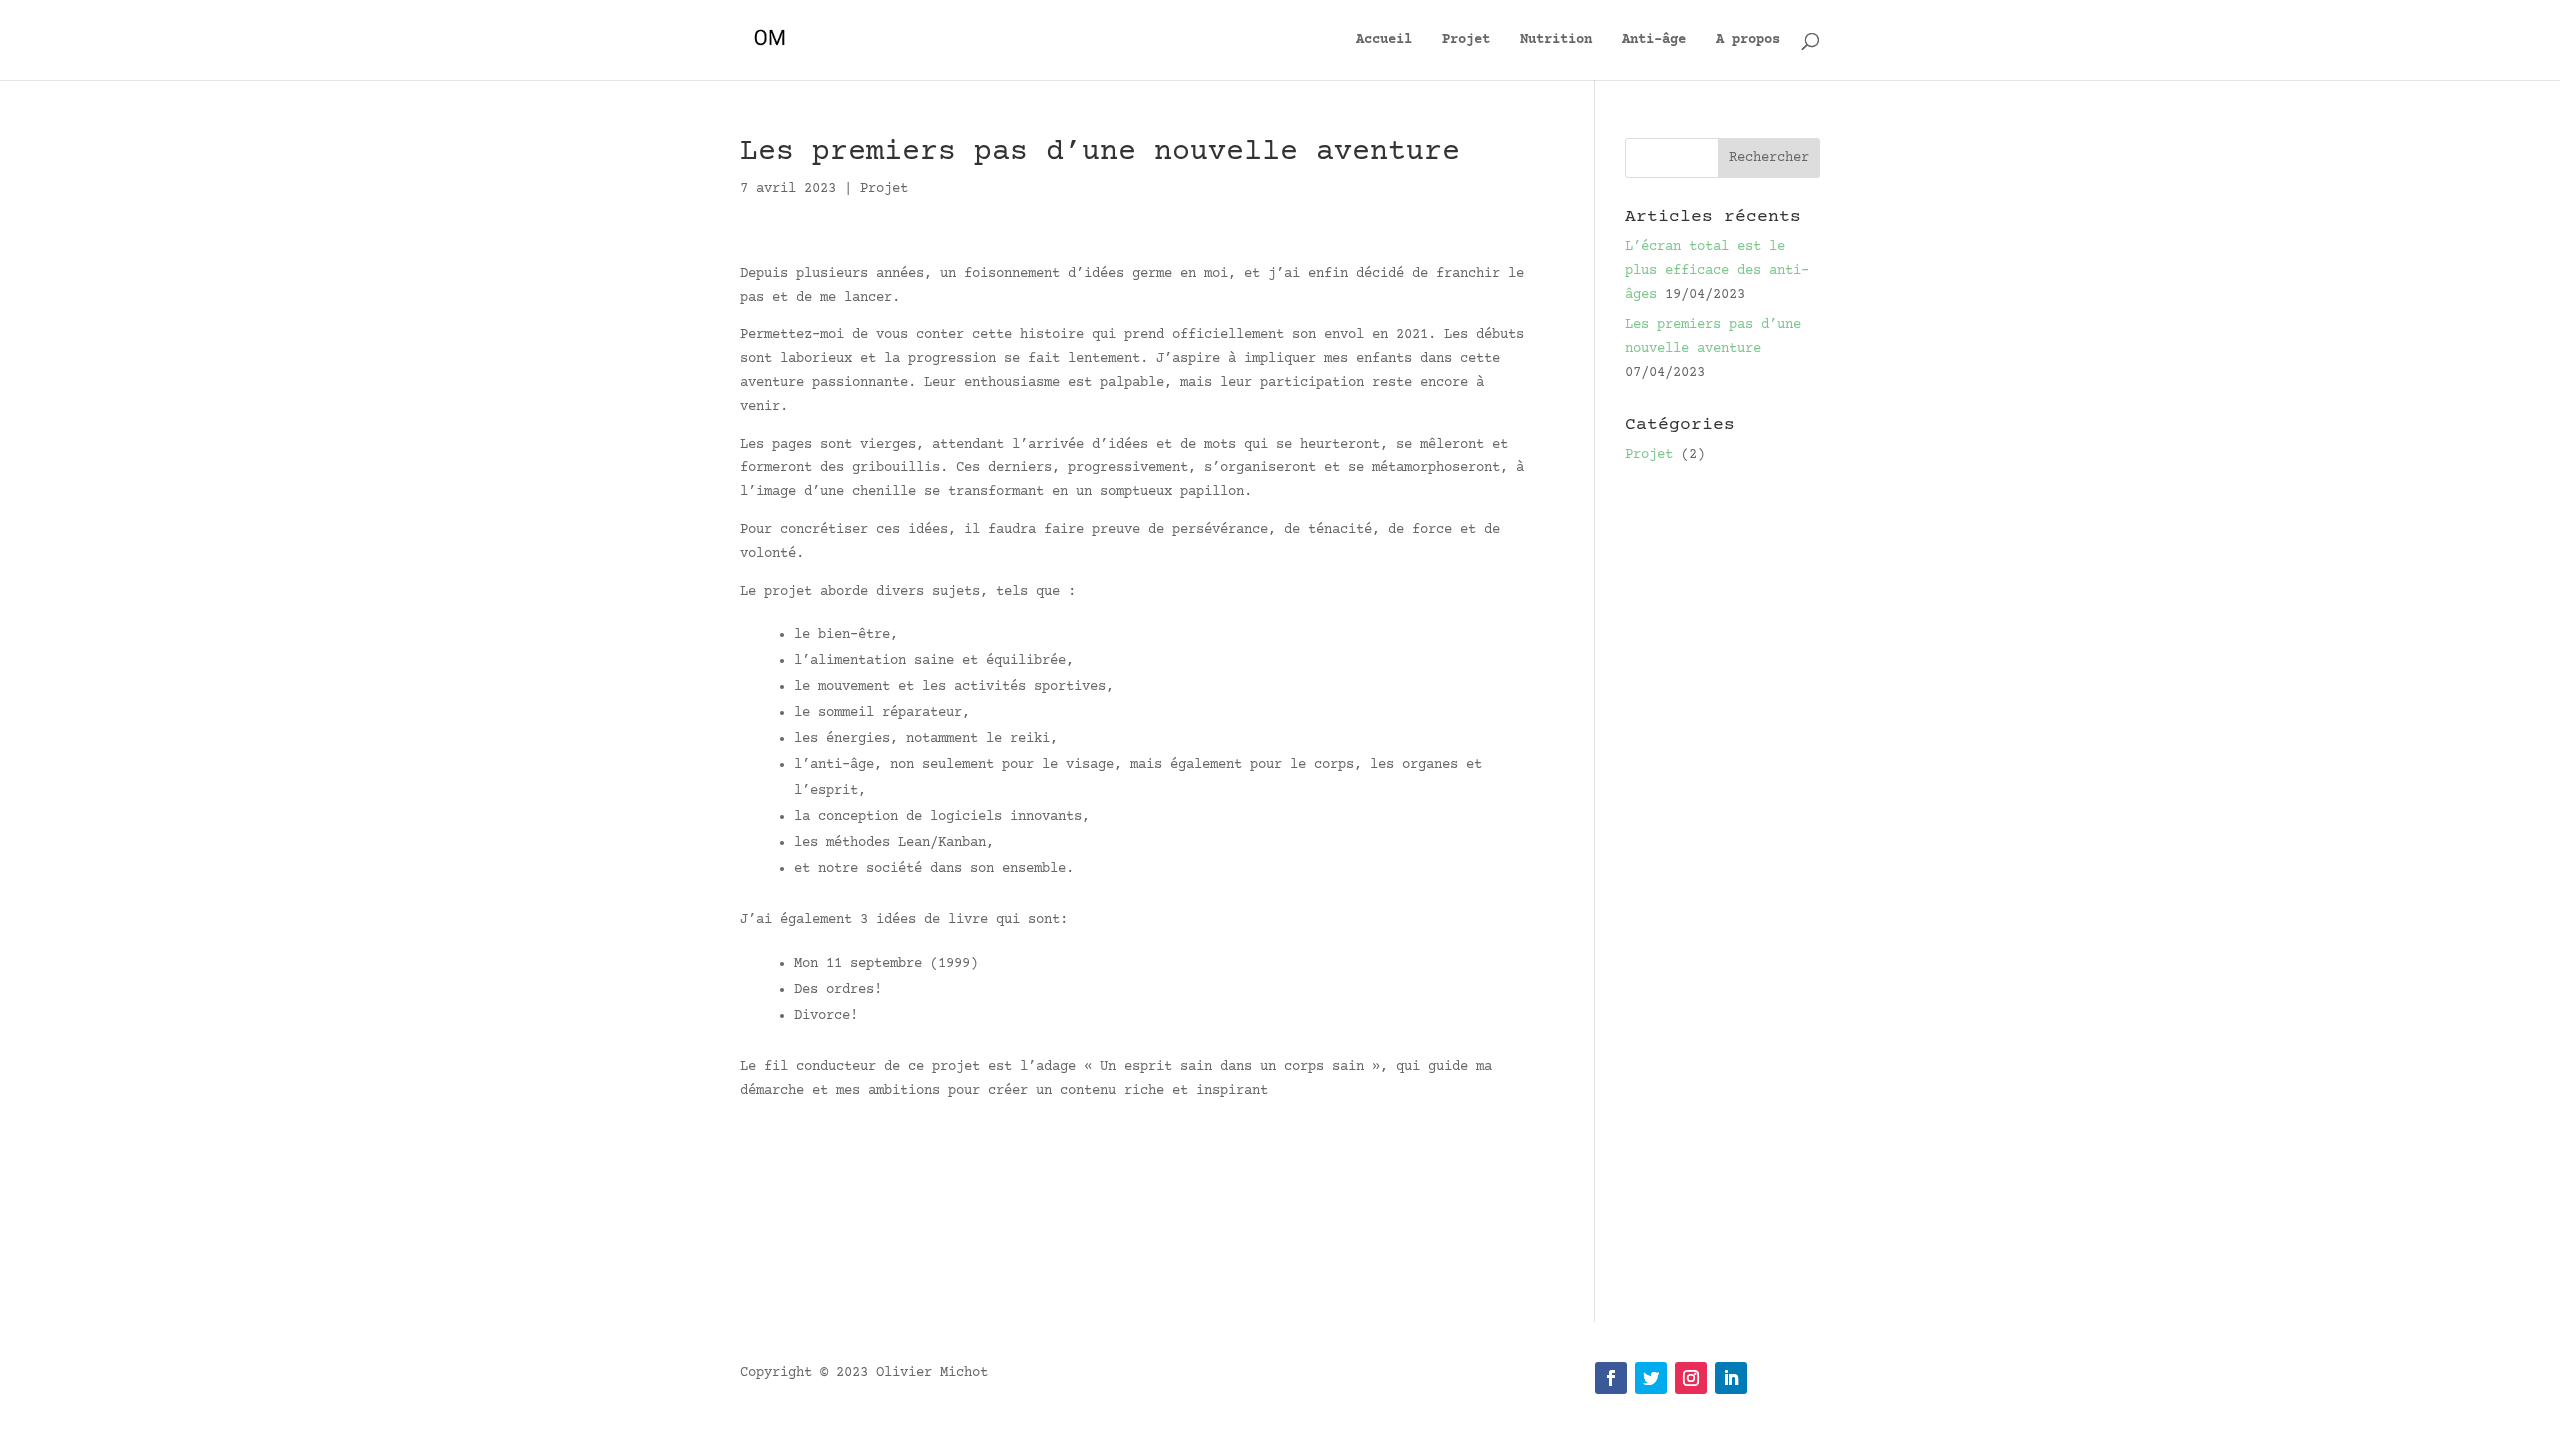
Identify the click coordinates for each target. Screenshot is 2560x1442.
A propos (1748, 40)
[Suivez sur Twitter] (1651, 1378)
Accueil (1384, 40)
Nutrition (1556, 40)
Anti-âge (1654, 40)
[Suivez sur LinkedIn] (1731, 1378)
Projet (1466, 40)
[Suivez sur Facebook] (1611, 1378)
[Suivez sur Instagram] (1691, 1378)
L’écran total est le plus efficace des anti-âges (1717, 271)
